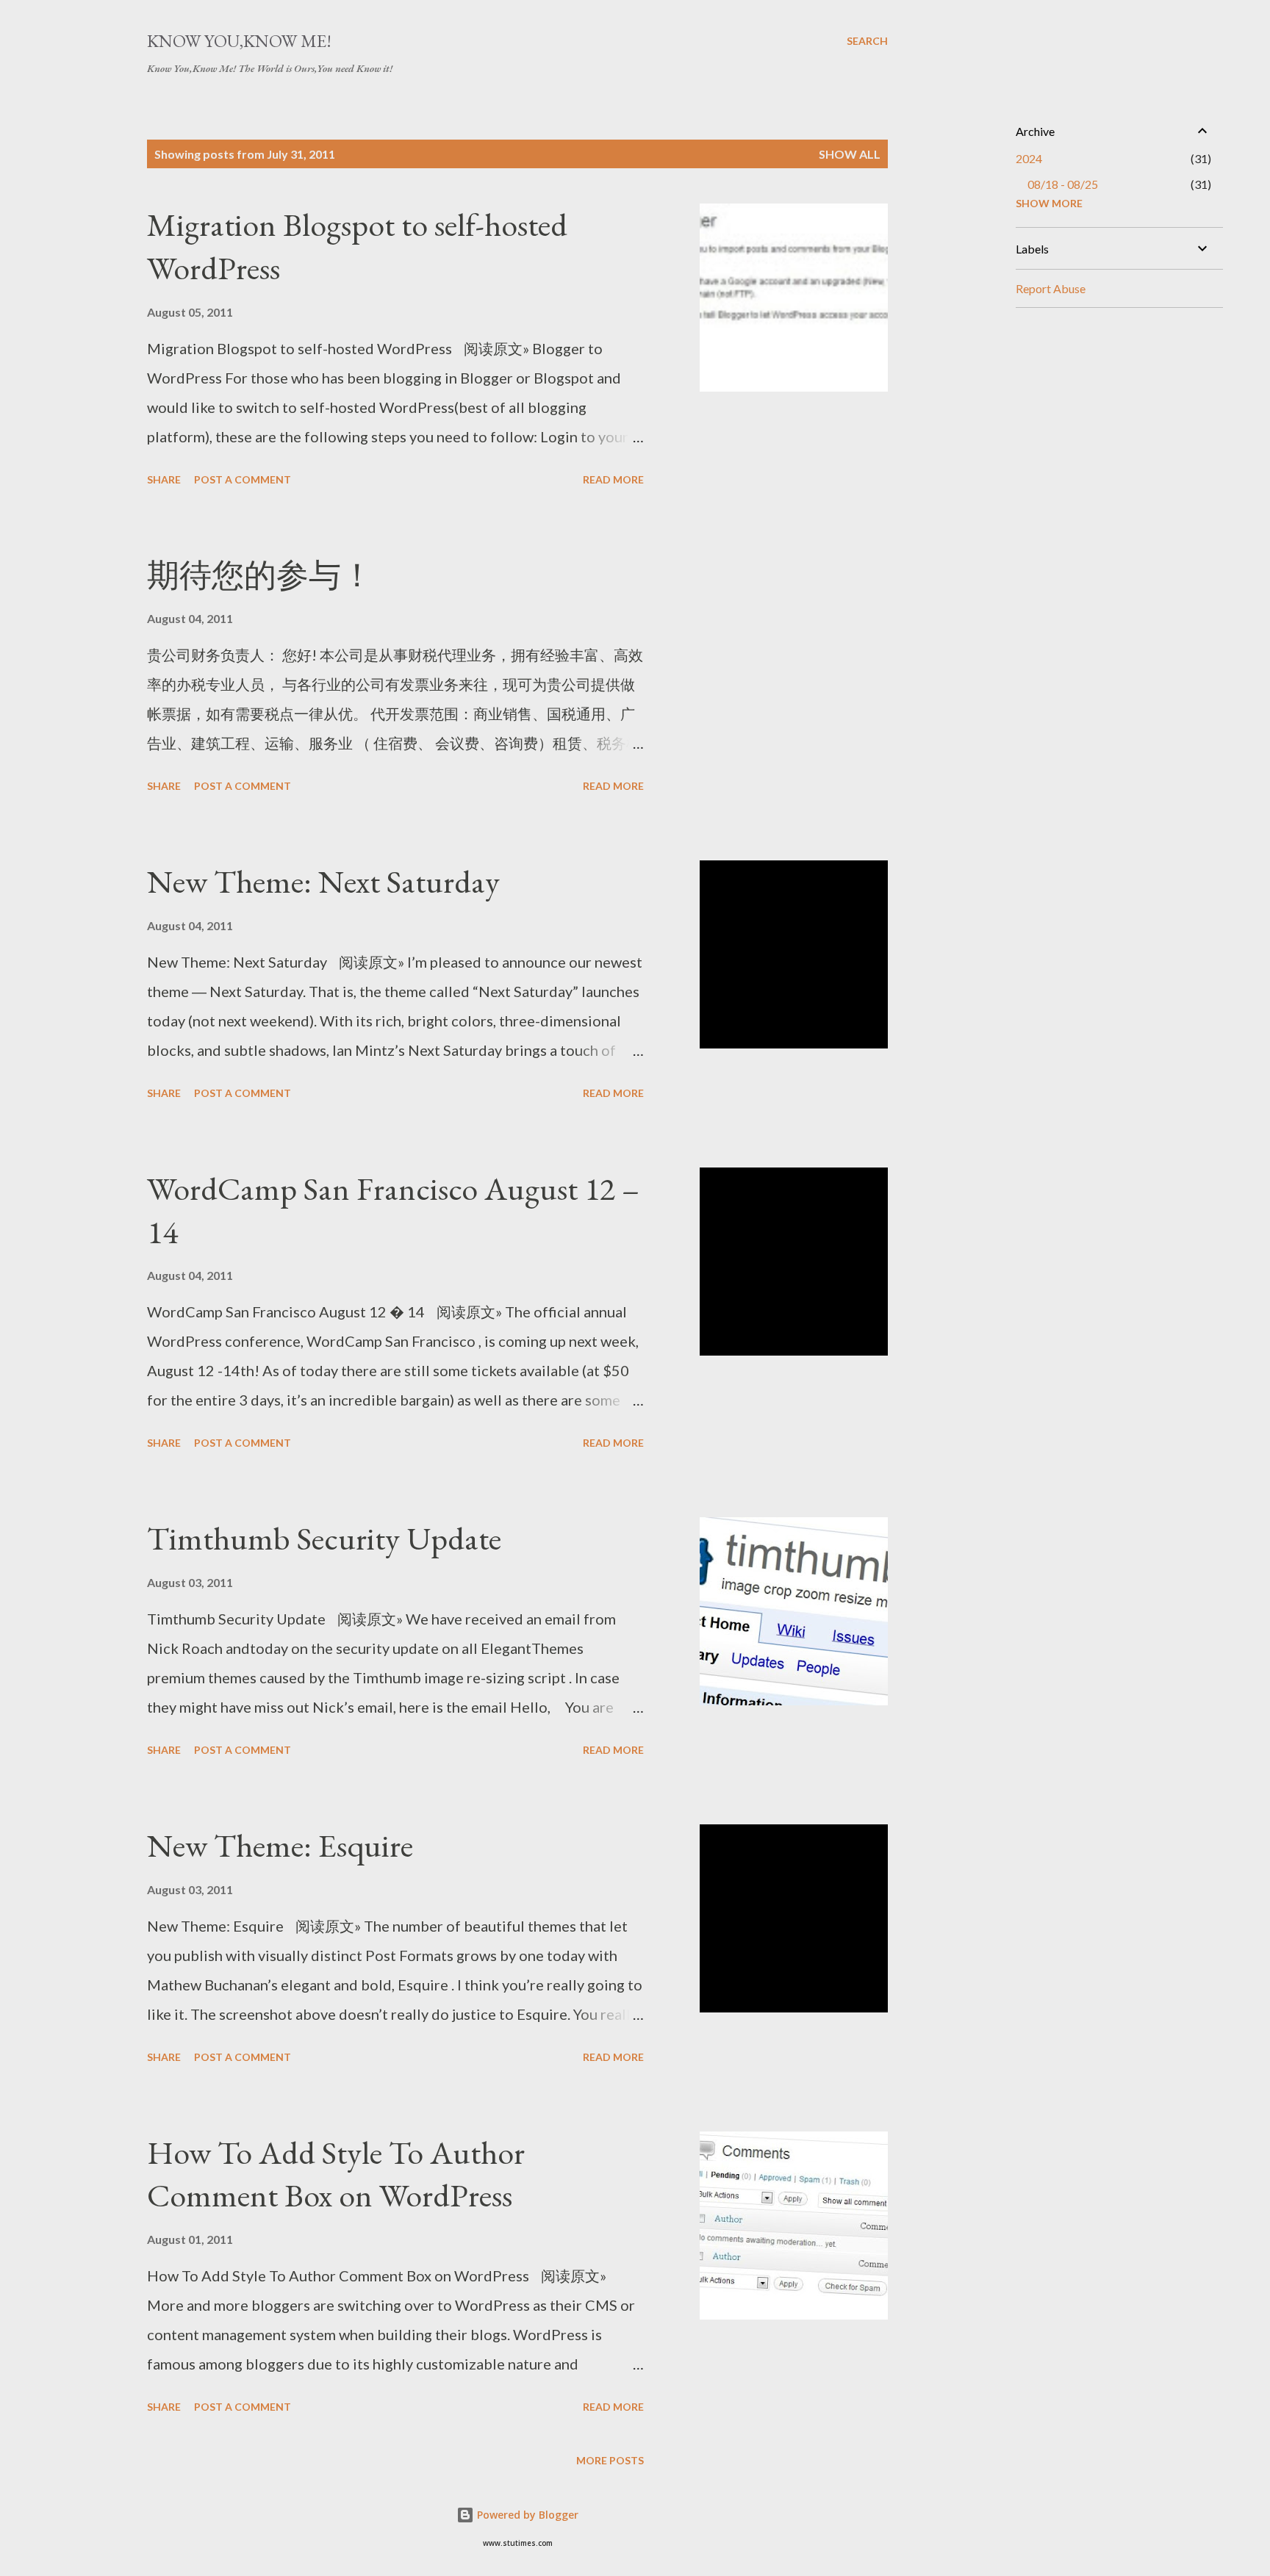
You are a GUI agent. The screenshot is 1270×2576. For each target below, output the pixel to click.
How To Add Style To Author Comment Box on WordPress (336, 2174)
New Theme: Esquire (280, 1845)
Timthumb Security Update (324, 1538)
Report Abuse (1051, 288)
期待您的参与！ (260, 575)
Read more (613, 479)
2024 (1029, 158)
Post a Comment (243, 479)
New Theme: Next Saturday (323, 881)
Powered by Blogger (526, 2515)
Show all (850, 154)
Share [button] (164, 479)
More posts (610, 2460)
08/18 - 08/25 (1063, 184)
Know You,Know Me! (239, 41)
